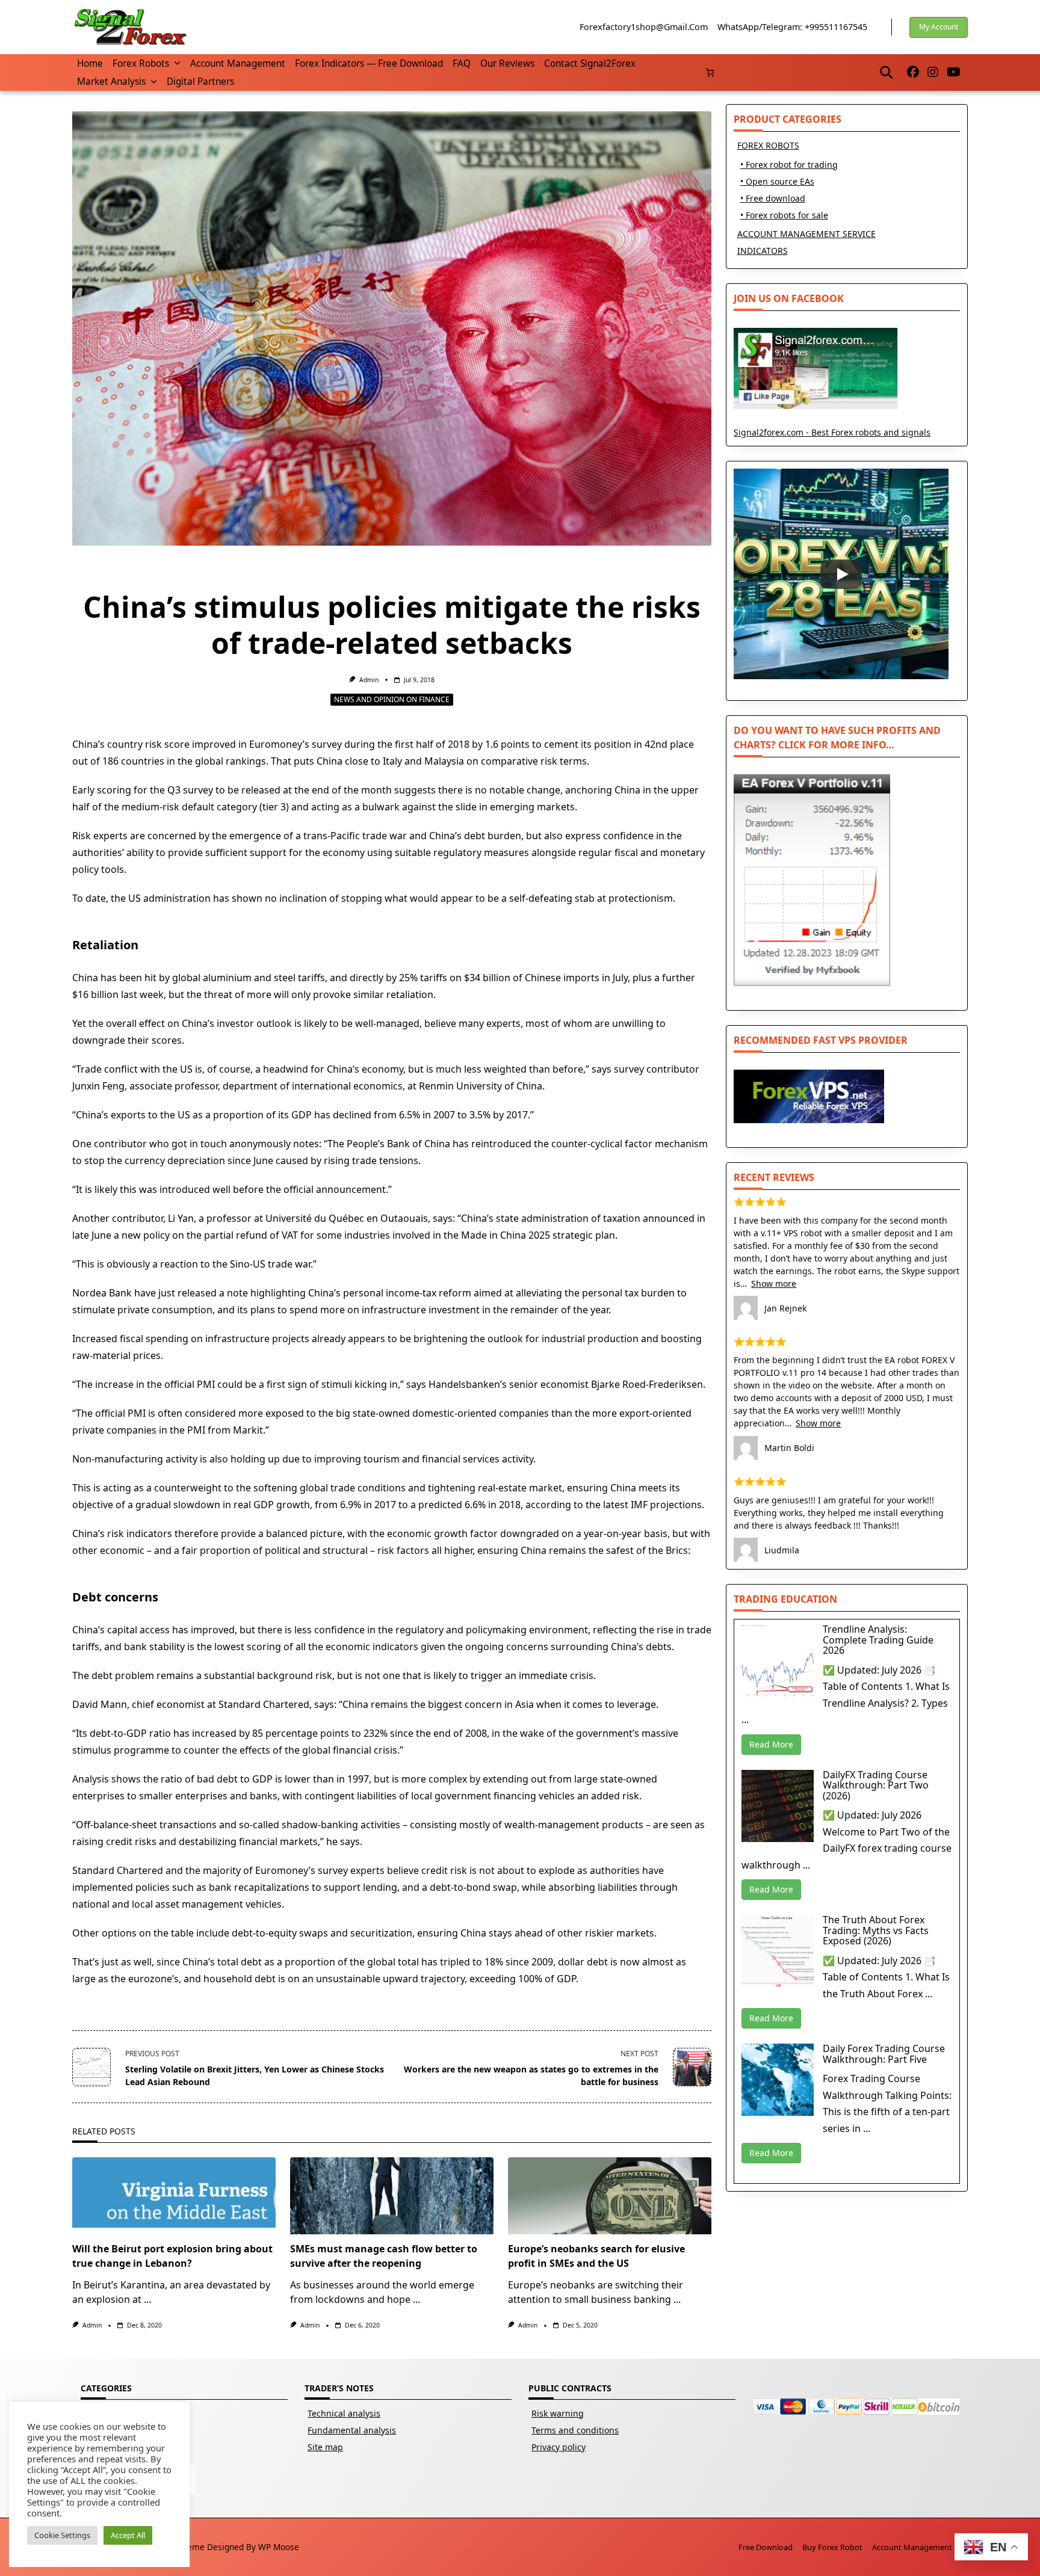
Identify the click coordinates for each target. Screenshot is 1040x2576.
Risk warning (558, 2413)
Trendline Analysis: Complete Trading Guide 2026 (878, 1640)
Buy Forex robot (832, 2547)
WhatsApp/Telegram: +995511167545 (792, 27)
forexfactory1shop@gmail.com (644, 27)
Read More (771, 1744)
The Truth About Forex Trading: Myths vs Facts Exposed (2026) (876, 1930)
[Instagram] (933, 72)
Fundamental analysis (352, 2430)
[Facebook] (913, 72)
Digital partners (200, 82)
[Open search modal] (886, 72)
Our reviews (507, 63)
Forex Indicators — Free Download (369, 63)
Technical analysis (344, 2413)
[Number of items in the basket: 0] (710, 72)
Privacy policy (559, 2447)
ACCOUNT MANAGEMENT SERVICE (806, 234)
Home (90, 63)
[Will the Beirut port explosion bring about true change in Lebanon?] (174, 2196)
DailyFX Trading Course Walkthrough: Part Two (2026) (876, 1785)
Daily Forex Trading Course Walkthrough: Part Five (884, 2054)
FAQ (462, 63)
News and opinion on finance (392, 699)
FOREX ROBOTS (768, 145)
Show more (774, 1283)
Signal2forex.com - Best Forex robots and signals (832, 432)
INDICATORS (763, 251)
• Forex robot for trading (789, 165)
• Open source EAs (777, 181)
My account (939, 27)
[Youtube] (954, 72)
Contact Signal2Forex (590, 63)
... (147, 2299)
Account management (238, 63)
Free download (766, 2547)
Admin (369, 680)
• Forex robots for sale (784, 215)
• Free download (773, 198)
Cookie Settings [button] (62, 2535)
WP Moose (279, 2547)
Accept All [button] (128, 2535)
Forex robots (141, 63)
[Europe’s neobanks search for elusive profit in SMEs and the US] (610, 2196)
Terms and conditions (575, 2430)
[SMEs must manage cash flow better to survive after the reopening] (392, 2196)
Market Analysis (111, 82)
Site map (325, 2447)
